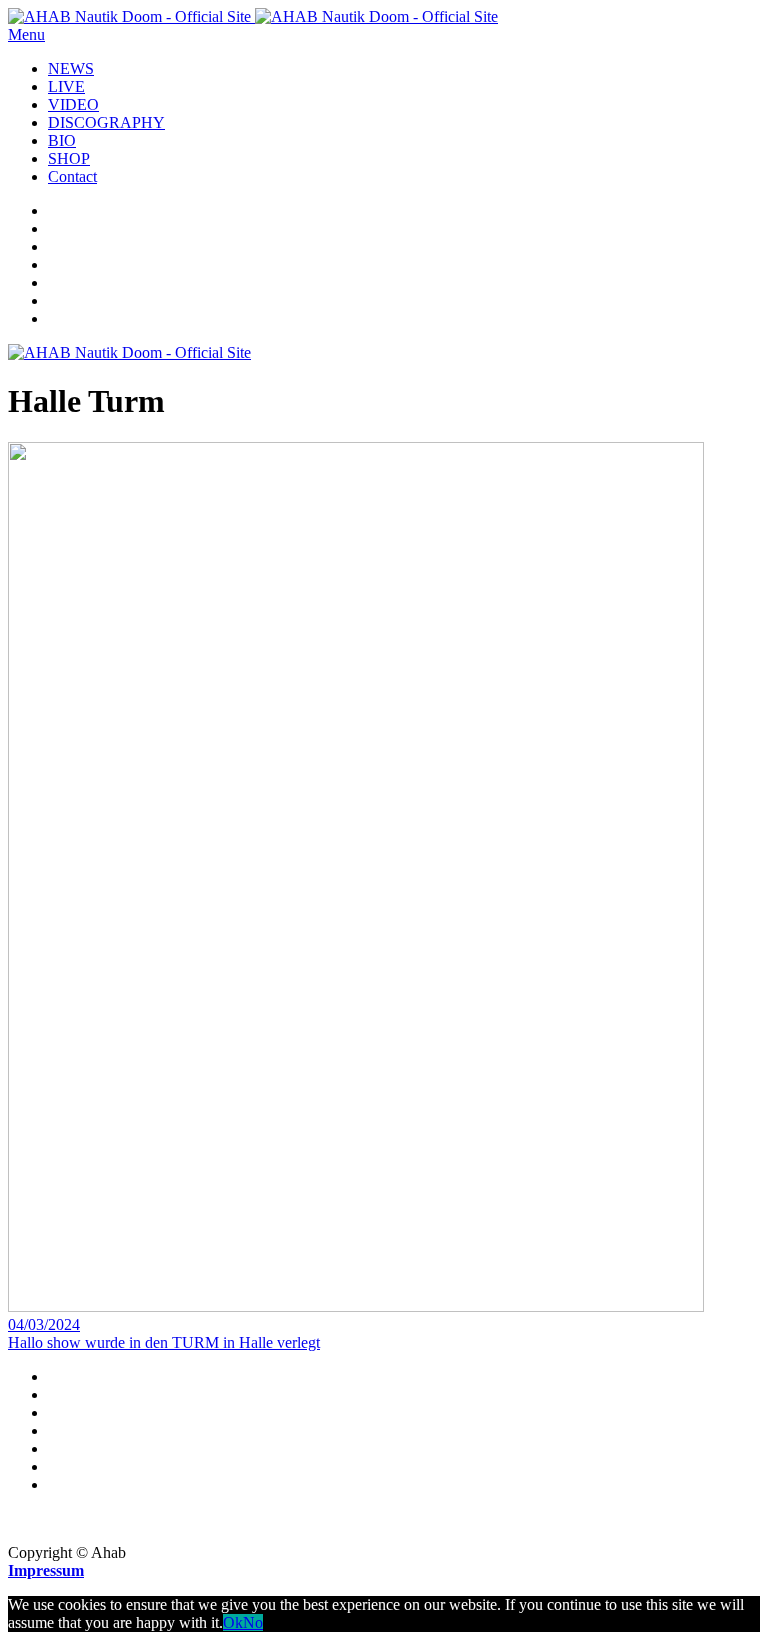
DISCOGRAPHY (106, 122)
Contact (72, 176)
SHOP (69, 158)
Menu (26, 34)
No (253, 1622)
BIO (62, 140)
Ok (233, 1622)
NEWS (71, 68)
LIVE (66, 86)
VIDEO (73, 104)
